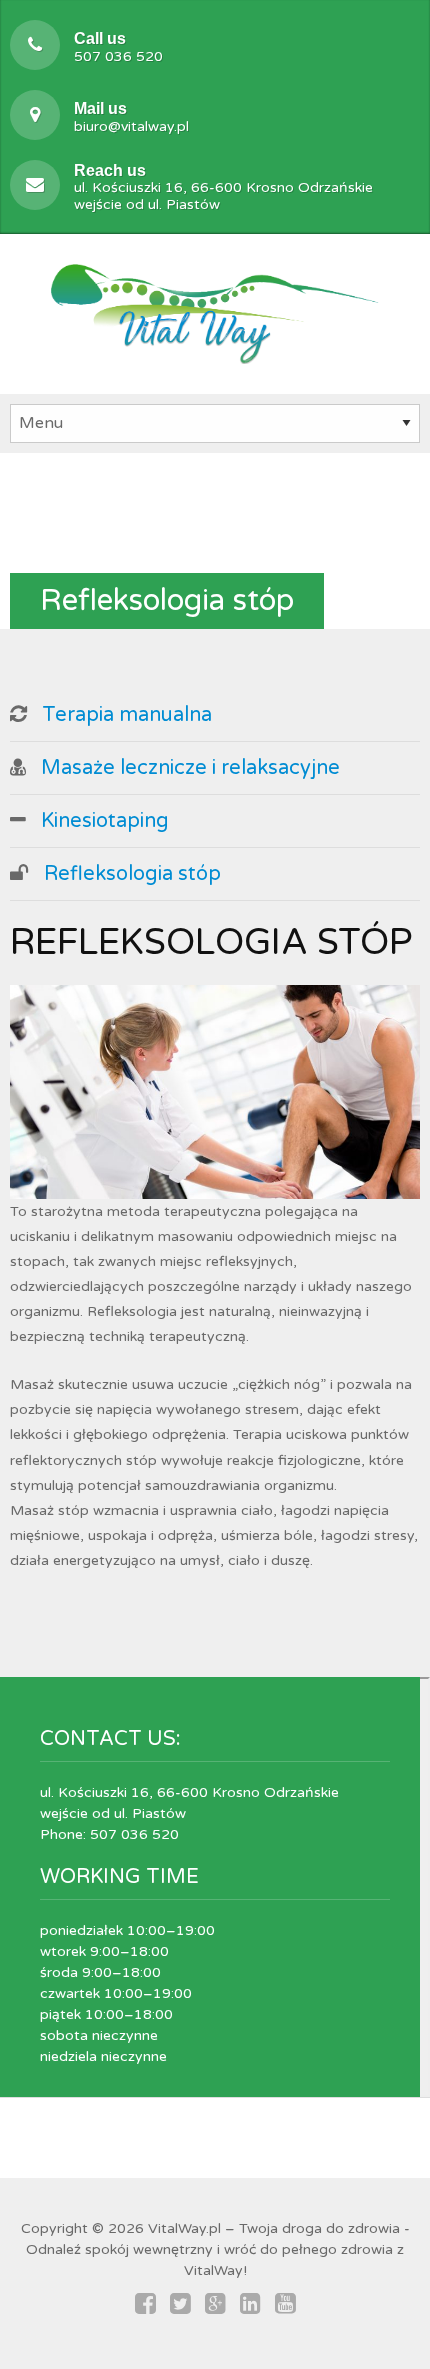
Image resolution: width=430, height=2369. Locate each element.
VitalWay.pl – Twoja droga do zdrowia (274, 2228)
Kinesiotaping (105, 821)
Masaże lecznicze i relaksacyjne (190, 768)
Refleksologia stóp (132, 874)
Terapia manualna (127, 715)
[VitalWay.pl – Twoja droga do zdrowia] (215, 310)
